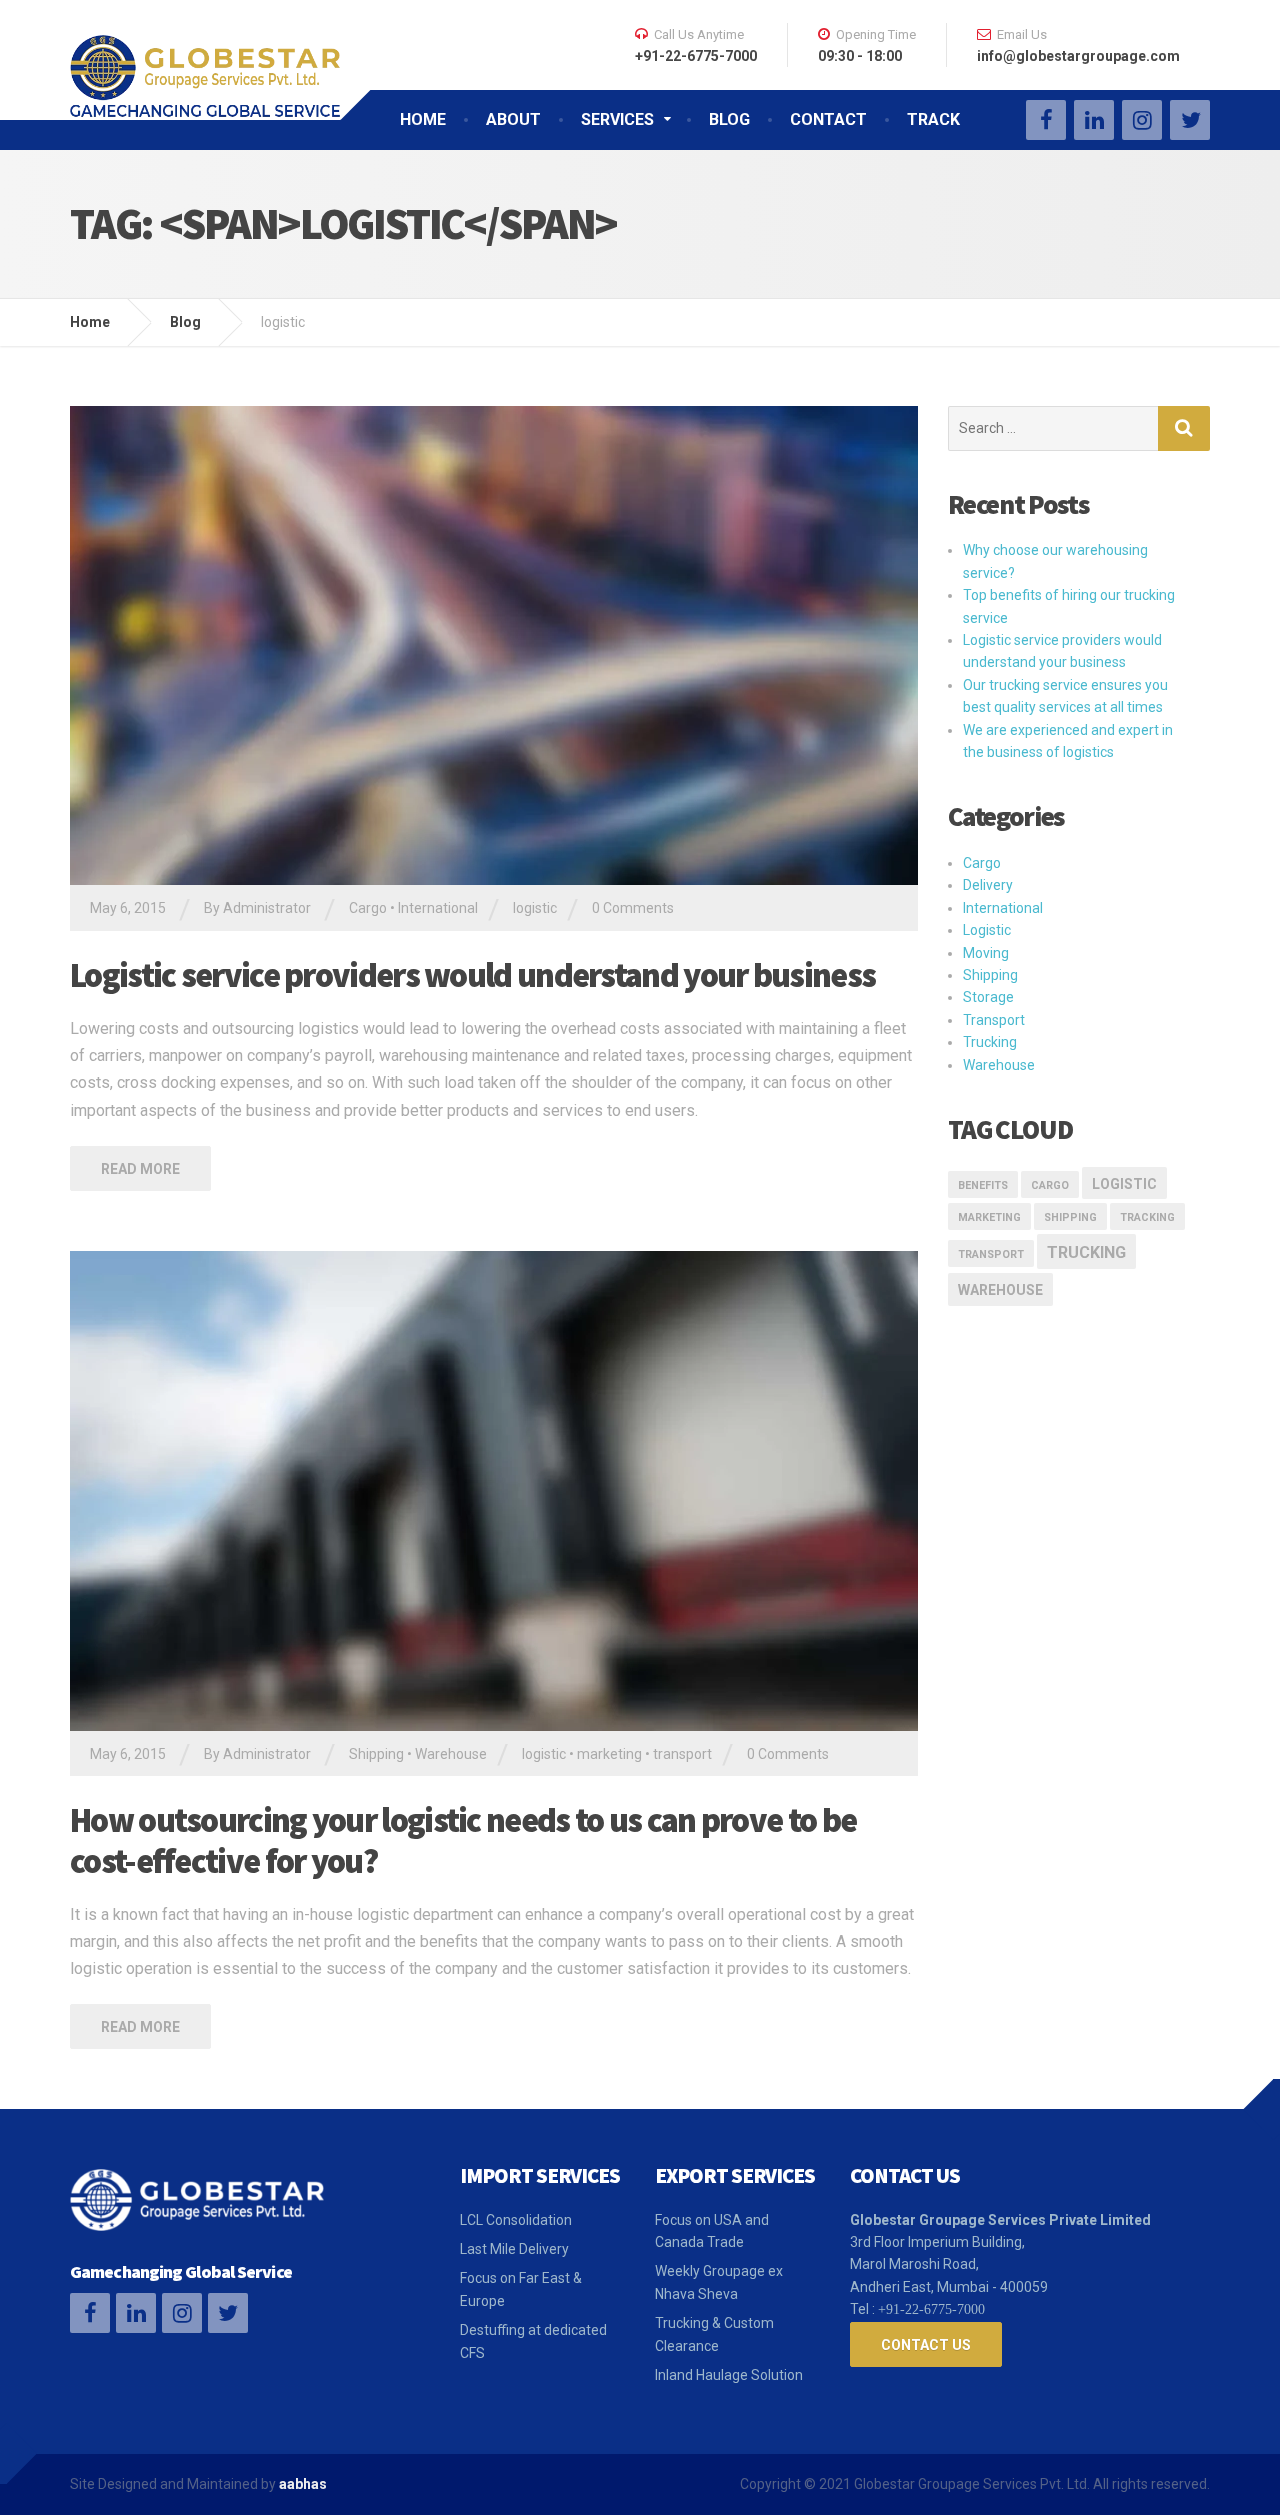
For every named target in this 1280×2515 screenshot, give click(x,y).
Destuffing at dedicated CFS (533, 2341)
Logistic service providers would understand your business (472, 975)
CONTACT (828, 119)
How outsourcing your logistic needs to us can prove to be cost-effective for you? (463, 1840)
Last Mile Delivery (514, 2249)
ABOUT (513, 119)
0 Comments (633, 908)
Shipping (376, 1754)
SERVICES (617, 119)
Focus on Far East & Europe (521, 2289)
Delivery (988, 885)
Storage (988, 997)
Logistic (987, 930)
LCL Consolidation (516, 2220)
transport (682, 1754)
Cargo (368, 908)
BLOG (729, 119)
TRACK (933, 119)
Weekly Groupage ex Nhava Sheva (719, 2282)
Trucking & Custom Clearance (714, 2334)
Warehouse (451, 1754)
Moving (986, 953)
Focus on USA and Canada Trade (712, 2231)
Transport (994, 1020)
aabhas (303, 2484)
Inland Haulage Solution (729, 2375)
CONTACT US (926, 2345)
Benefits (983, 1185)
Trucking (990, 1042)
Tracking (1147, 1217)
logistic (535, 908)
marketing (609, 1754)
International (438, 908)
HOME (423, 119)
